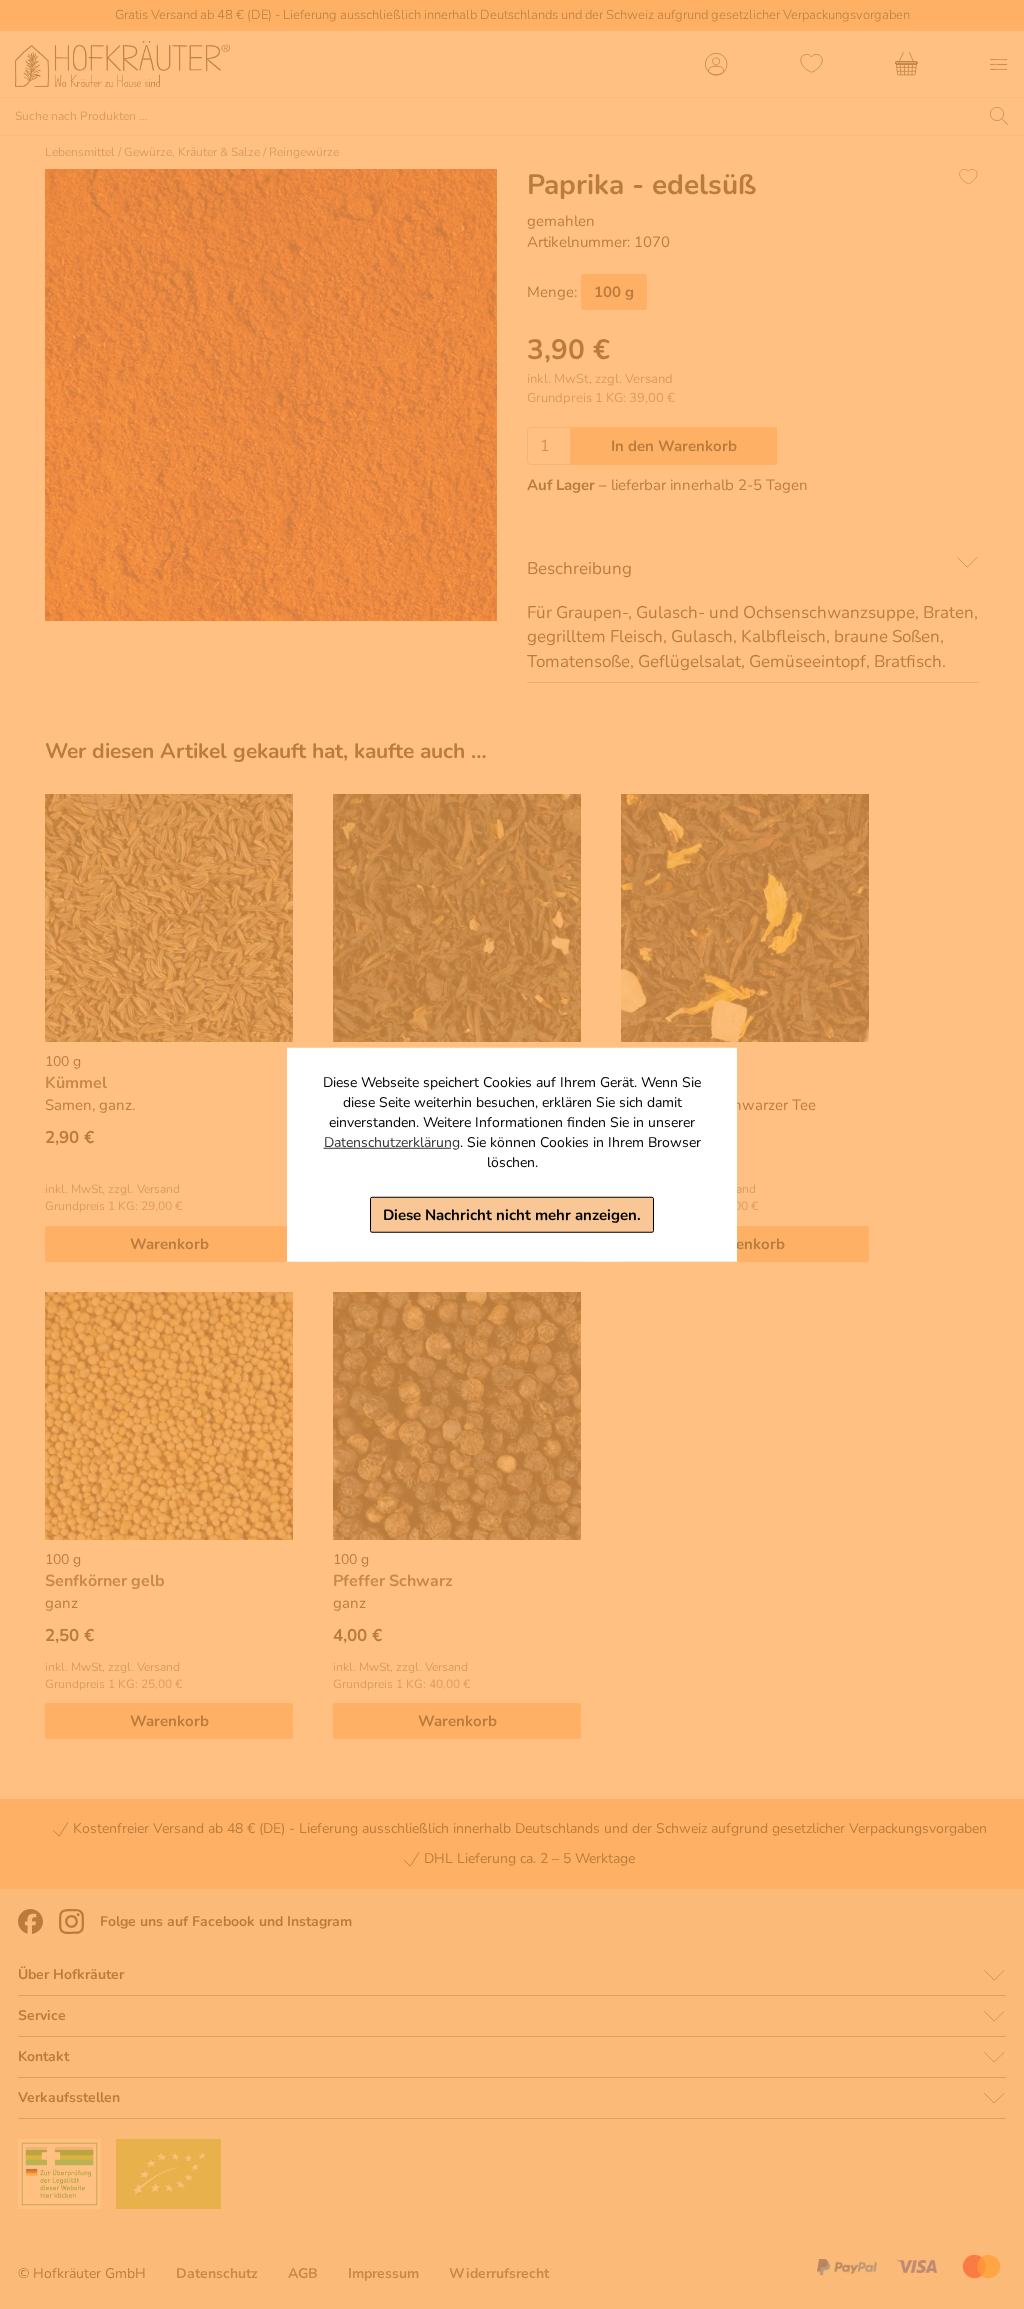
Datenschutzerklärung (392, 1141)
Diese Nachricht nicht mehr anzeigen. (512, 1214)
